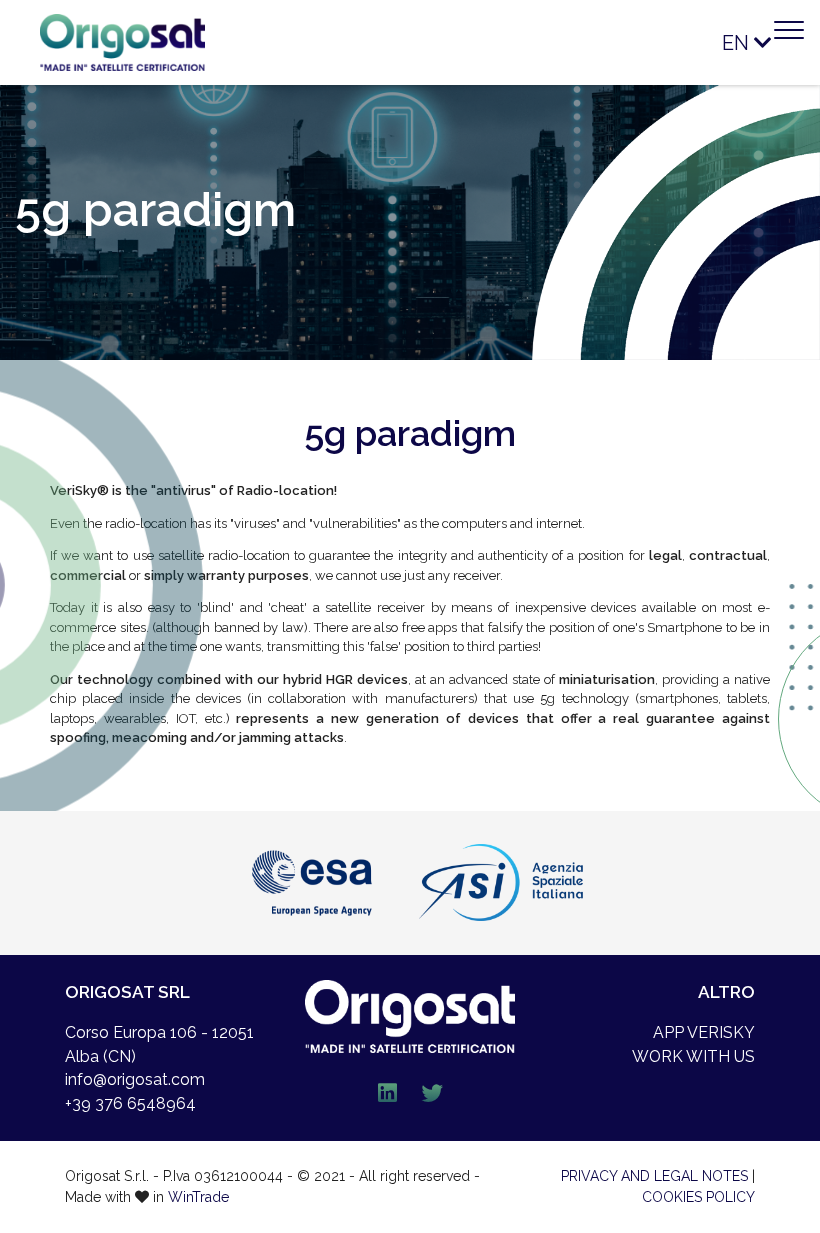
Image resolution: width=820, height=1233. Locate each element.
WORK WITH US (693, 1056)
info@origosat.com (135, 1079)
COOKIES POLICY (698, 1197)
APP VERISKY (704, 1032)
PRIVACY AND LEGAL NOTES (654, 1176)
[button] (733, 42)
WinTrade (198, 1197)
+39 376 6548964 (130, 1103)
